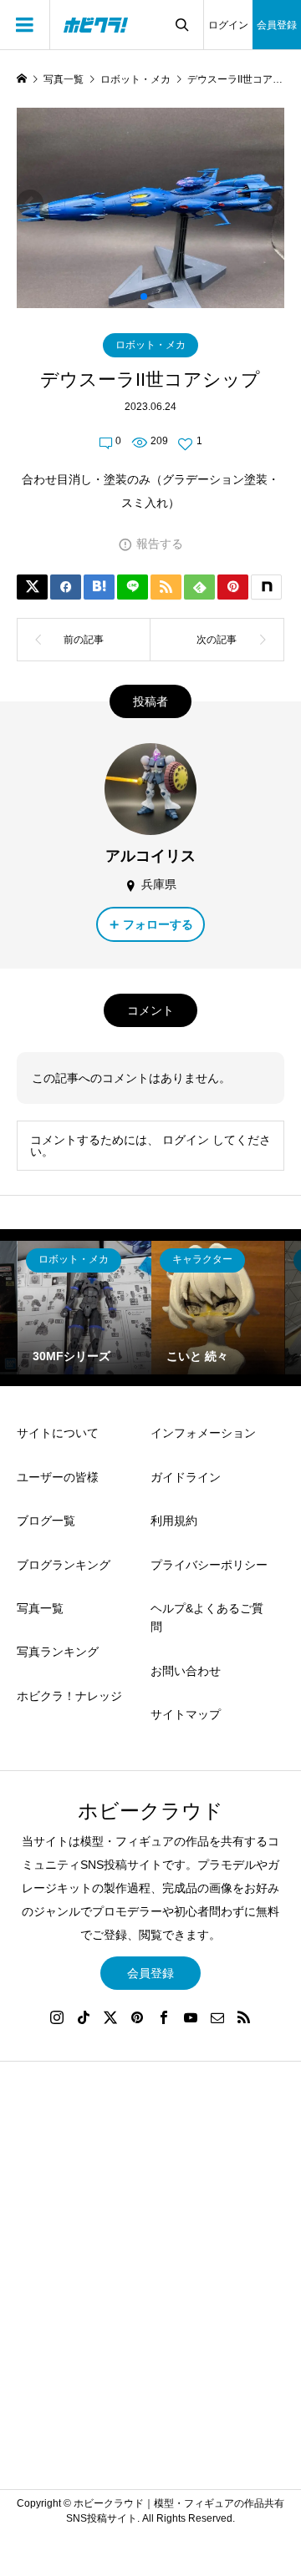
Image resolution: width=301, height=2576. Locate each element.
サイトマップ (186, 1714)
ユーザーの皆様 (58, 1477)
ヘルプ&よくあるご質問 (207, 1617)
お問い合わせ (186, 1671)
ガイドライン (186, 1477)
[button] (144, 296)
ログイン (228, 25)
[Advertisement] (150, 2283)
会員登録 (277, 25)
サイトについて (58, 1433)
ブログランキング (64, 1565)
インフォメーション (203, 1433)
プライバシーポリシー (209, 1565)
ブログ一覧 (46, 1521)
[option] (84, 1308)
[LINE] (133, 587)
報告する (160, 544)
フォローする (158, 924)
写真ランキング (58, 1652)
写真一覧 (40, 1608)
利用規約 (174, 1521)
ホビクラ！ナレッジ (69, 1696)
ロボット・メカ (150, 345)
